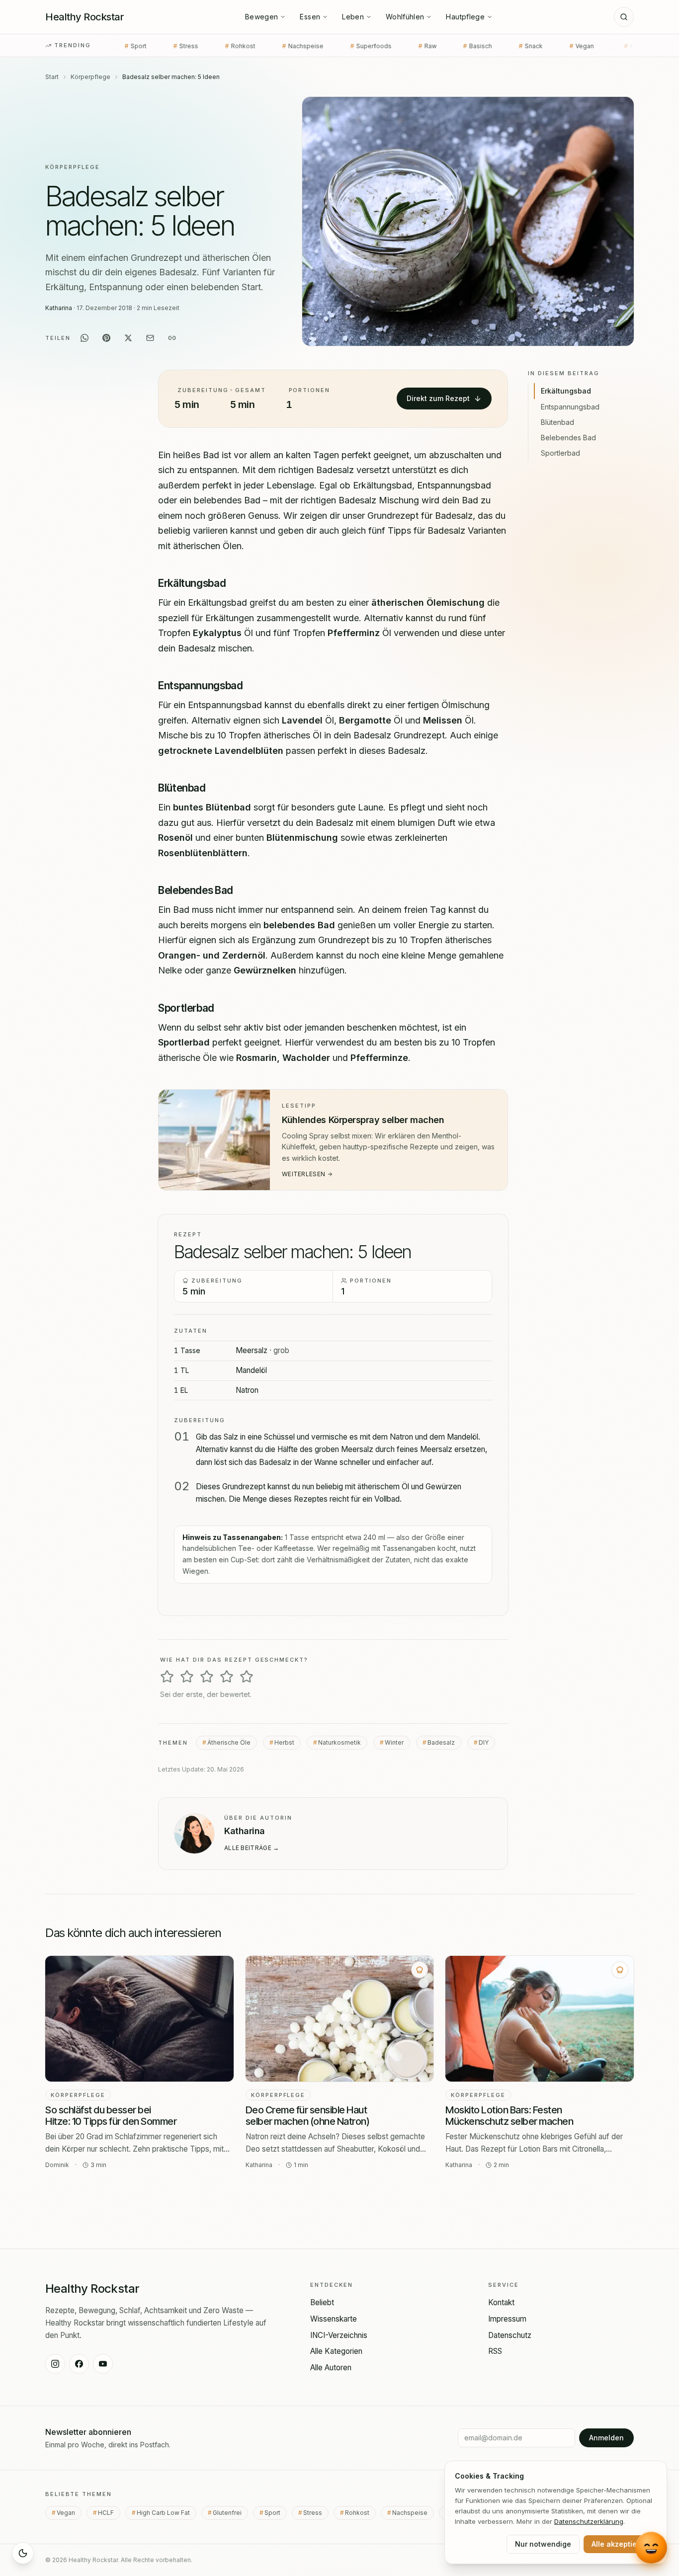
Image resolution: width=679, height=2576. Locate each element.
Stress (316, 2513)
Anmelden (606, 2438)
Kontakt (501, 2302)
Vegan (475, 46)
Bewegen (261, 17)
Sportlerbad (560, 453)
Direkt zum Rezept (438, 398)
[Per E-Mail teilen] (150, 338)
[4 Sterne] (227, 1677)
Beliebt (322, 2302)
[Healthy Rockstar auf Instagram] (55, 2364)
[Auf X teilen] (128, 338)
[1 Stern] (167, 1677)
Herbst (284, 1742)
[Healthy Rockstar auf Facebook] (79, 2364)
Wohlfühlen (405, 17)
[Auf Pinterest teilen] (106, 338)
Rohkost (131, 46)
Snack (422, 46)
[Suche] (624, 17)
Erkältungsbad (566, 391)
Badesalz (441, 1742)
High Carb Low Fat (594, 46)
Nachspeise (194, 46)
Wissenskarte (334, 2319)
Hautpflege (465, 17)
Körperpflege (90, 77)
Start (52, 77)
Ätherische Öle (229, 1742)
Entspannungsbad (570, 406)
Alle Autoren (331, 2368)
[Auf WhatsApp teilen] (85, 338)
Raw (319, 46)
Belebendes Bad (568, 438)
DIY (484, 1742)
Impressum (507, 2319)
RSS (495, 2351)
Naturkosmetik (339, 1742)
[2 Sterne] (187, 1677)
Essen (310, 17)
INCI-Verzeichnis (339, 2335)
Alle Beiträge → (252, 1847)
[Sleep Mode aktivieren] (23, 2553)
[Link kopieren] (172, 338)
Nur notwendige (543, 2544)
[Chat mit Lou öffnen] (651, 2547)
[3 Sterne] (207, 1677)
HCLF (526, 46)
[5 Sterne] (247, 1677)
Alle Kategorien (336, 2351)
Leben (353, 17)
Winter (394, 1742)
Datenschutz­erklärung (589, 2521)
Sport (276, 2513)
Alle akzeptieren (620, 2544)
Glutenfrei (230, 2513)
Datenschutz (510, 2335)
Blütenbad (557, 422)
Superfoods (262, 46)
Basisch (369, 46)
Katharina (59, 308)
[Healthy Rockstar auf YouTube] (103, 2364)
